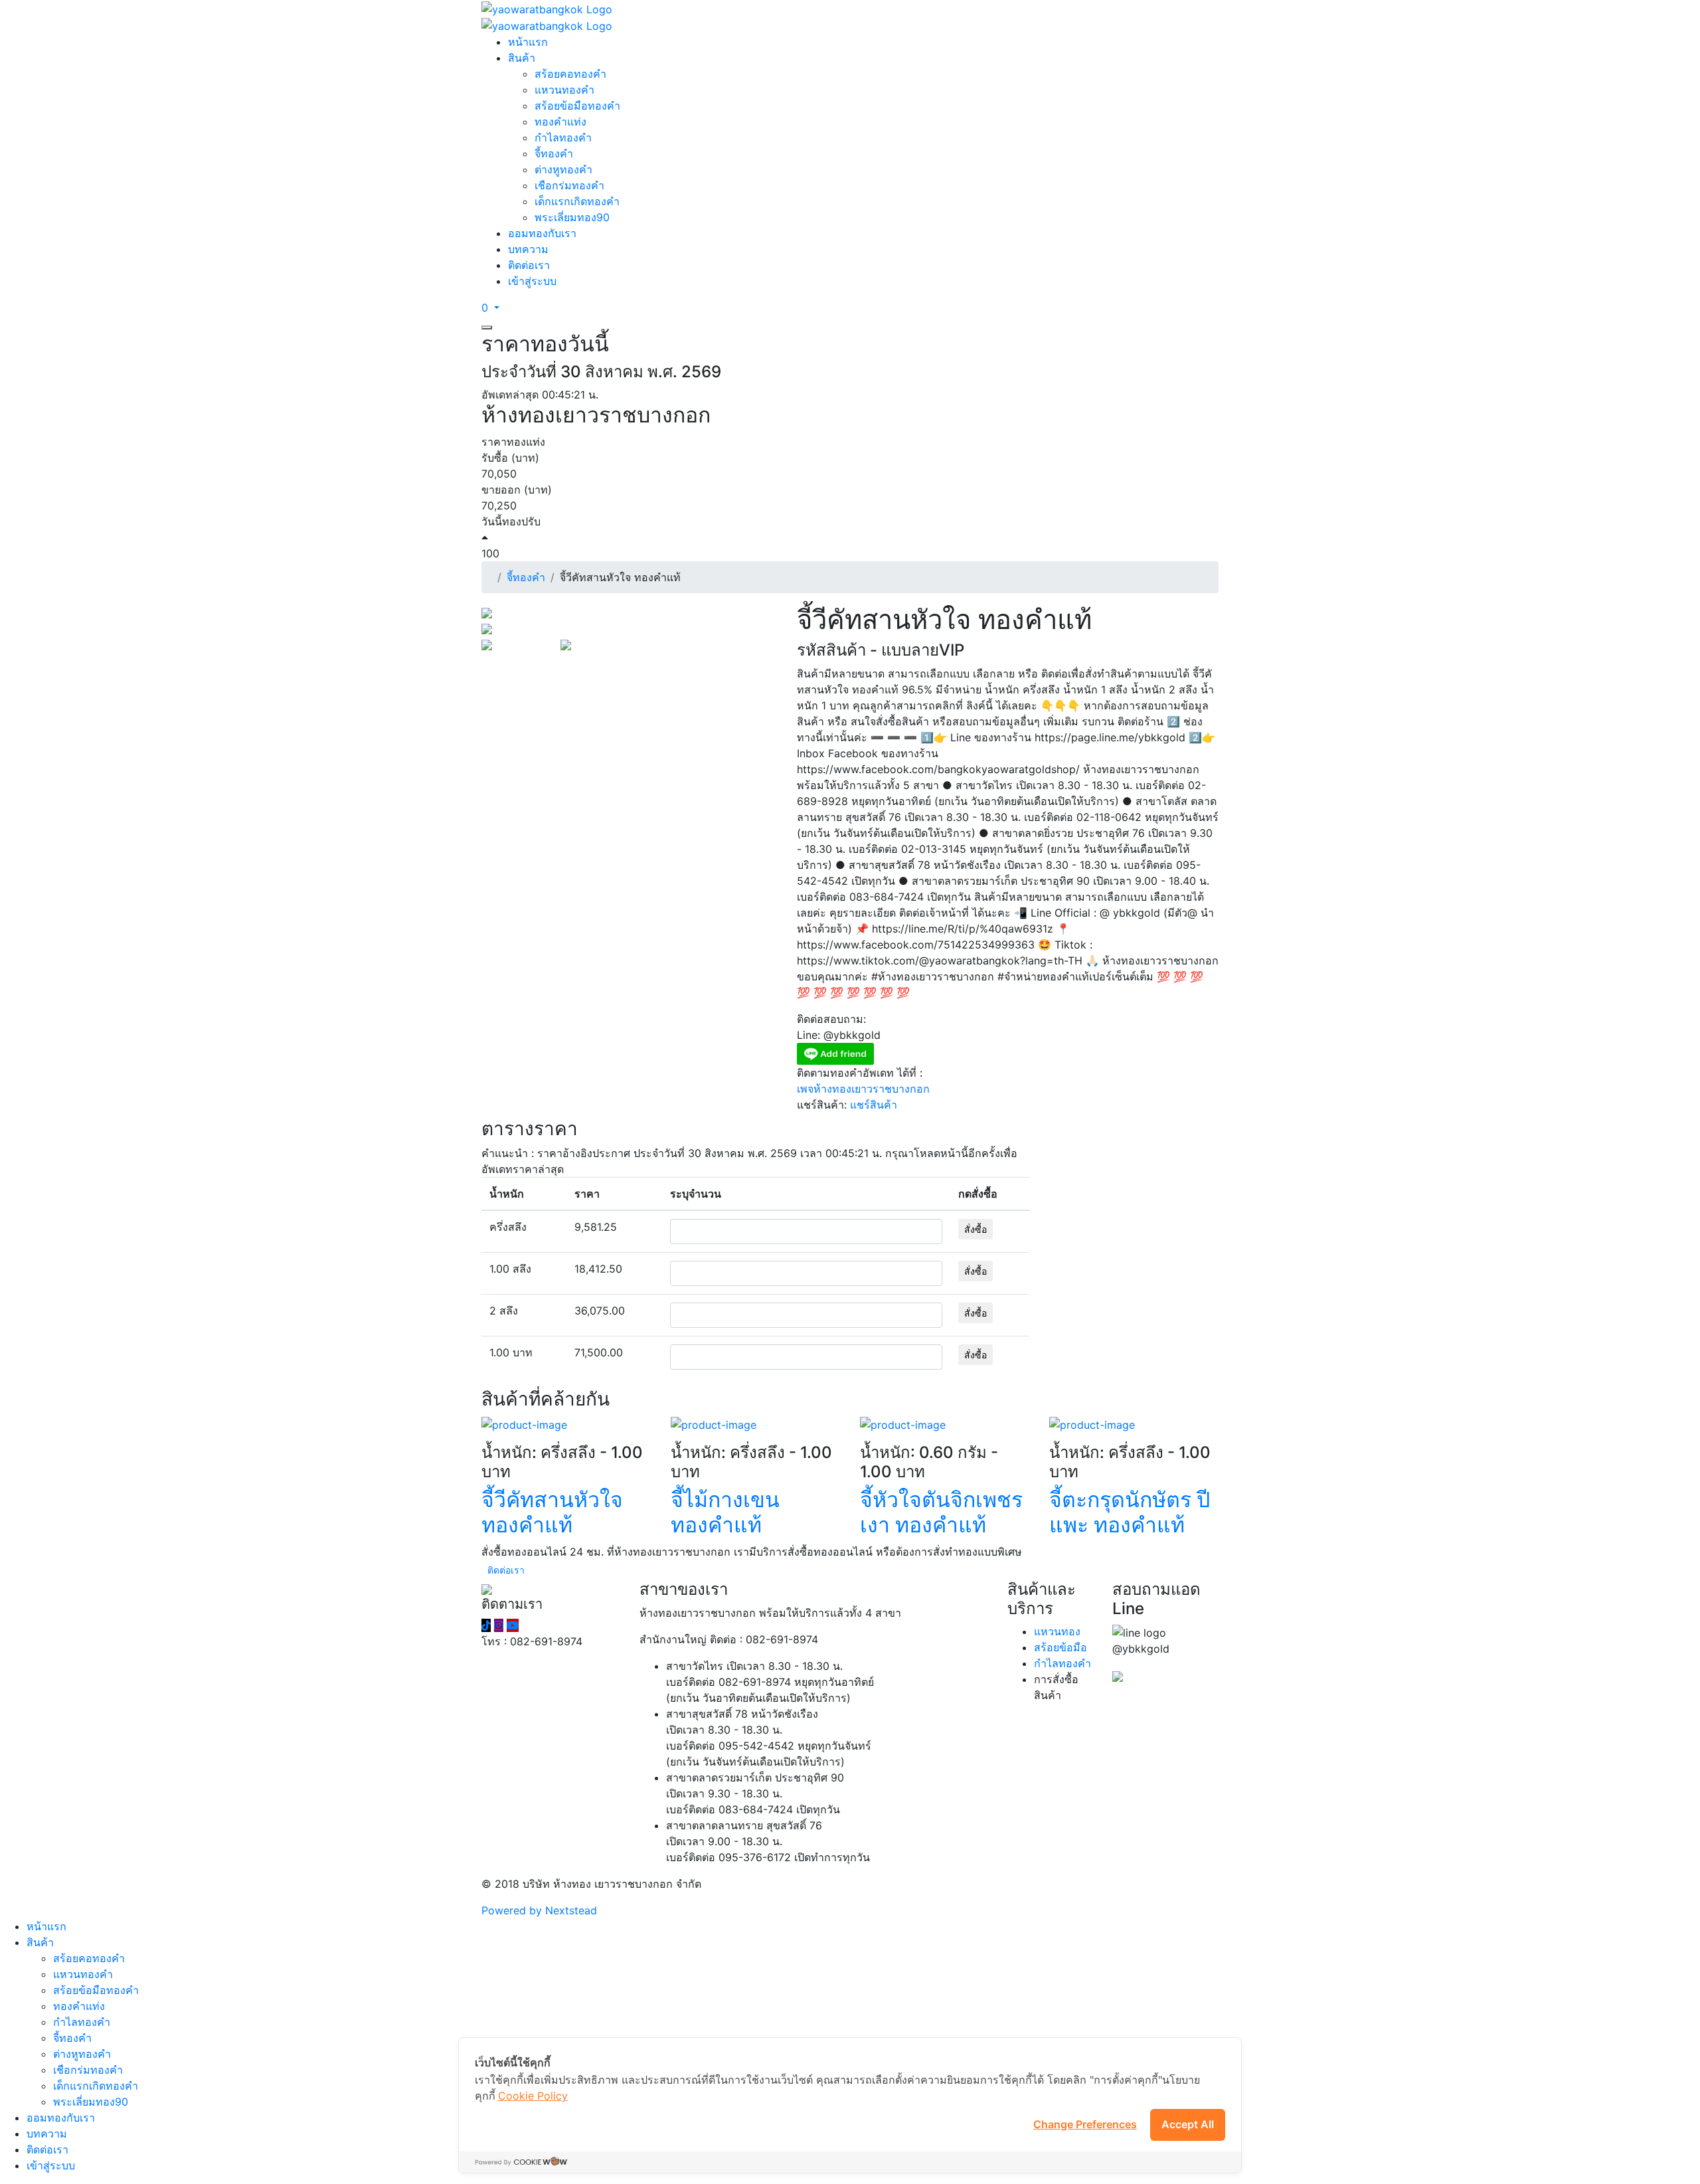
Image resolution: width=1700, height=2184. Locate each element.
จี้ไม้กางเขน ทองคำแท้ (725, 1512)
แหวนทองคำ (564, 90)
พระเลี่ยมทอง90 (572, 217)
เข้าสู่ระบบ (532, 281)
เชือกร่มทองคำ (569, 185)
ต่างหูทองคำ (563, 169)
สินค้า (522, 58)
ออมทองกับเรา (542, 233)
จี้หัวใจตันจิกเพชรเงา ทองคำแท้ (941, 1512)
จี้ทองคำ (554, 153)
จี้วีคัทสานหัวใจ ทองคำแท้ (552, 1512)
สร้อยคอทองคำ (570, 74)
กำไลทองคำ (563, 137)
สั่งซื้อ (976, 1229)
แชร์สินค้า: (822, 1105)
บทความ (528, 249)
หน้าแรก (528, 42)
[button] (490, 308)
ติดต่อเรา (529, 265)
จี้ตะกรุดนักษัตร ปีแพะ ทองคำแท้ (1130, 1512)
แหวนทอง (1057, 1631)
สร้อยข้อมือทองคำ (577, 106)
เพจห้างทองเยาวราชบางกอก (863, 1089)
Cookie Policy (533, 2096)
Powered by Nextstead (539, 1910)
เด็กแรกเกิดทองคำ (577, 201)
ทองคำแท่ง (560, 122)
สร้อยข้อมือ (1061, 1647)
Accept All (1188, 2124)
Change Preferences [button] (1085, 2124)
